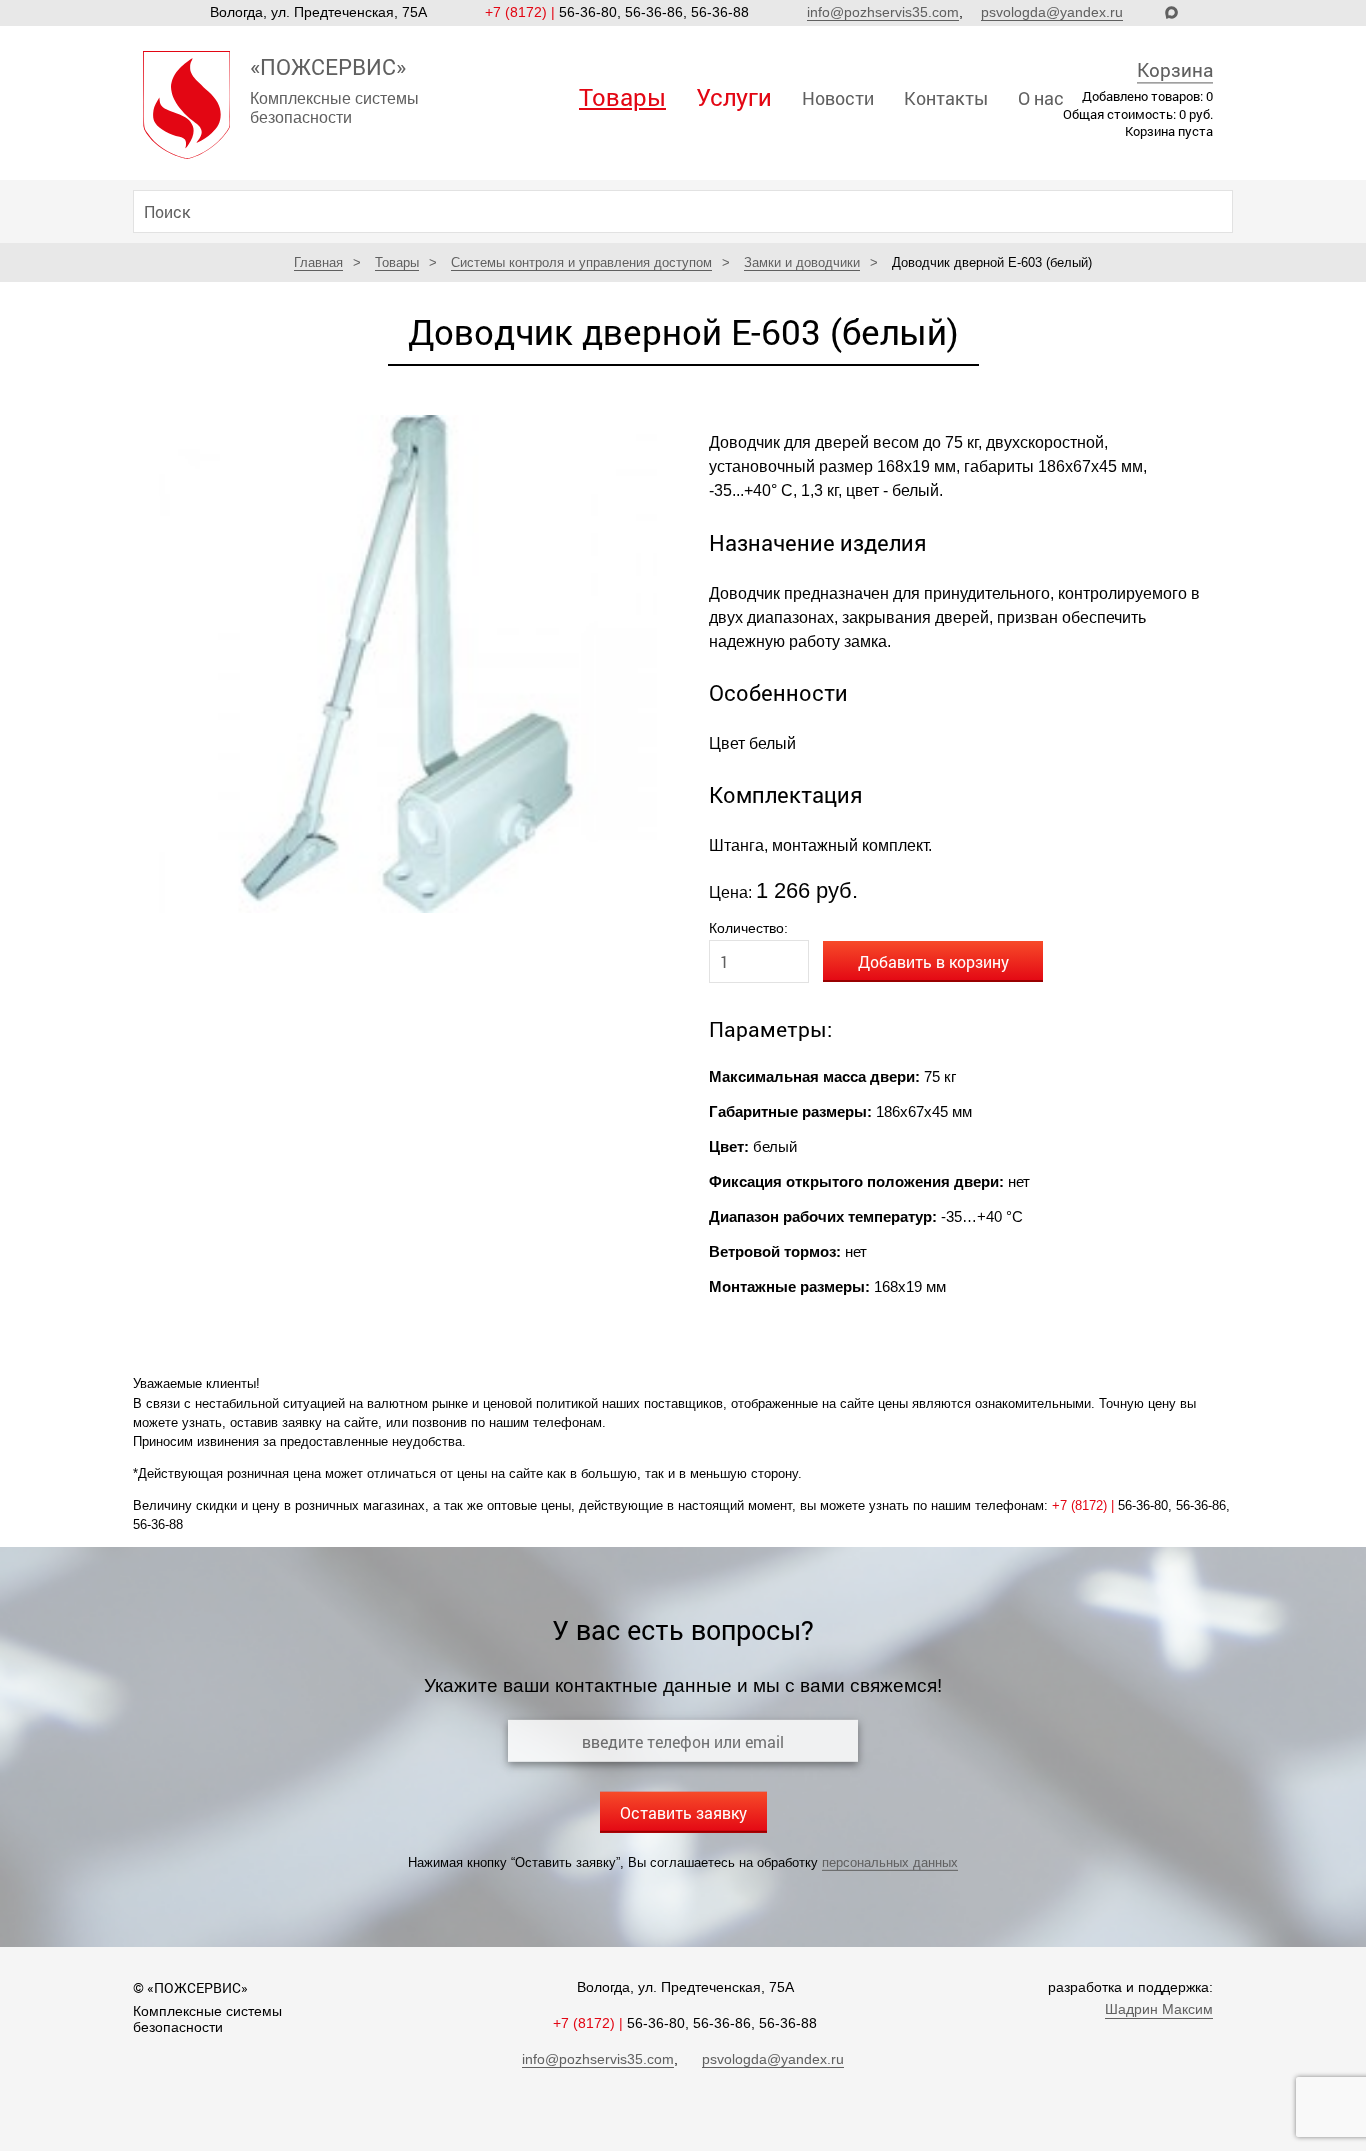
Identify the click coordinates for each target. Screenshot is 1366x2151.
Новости (838, 98)
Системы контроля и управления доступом (581, 262)
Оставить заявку (683, 1812)
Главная (318, 262)
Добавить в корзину (933, 961)
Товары (622, 96)
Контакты (946, 98)
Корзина (1175, 69)
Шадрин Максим (1159, 2009)
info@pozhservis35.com (883, 12)
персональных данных (890, 1862)
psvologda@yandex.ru (1052, 12)
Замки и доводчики (802, 262)
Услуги (734, 96)
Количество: (748, 928)
